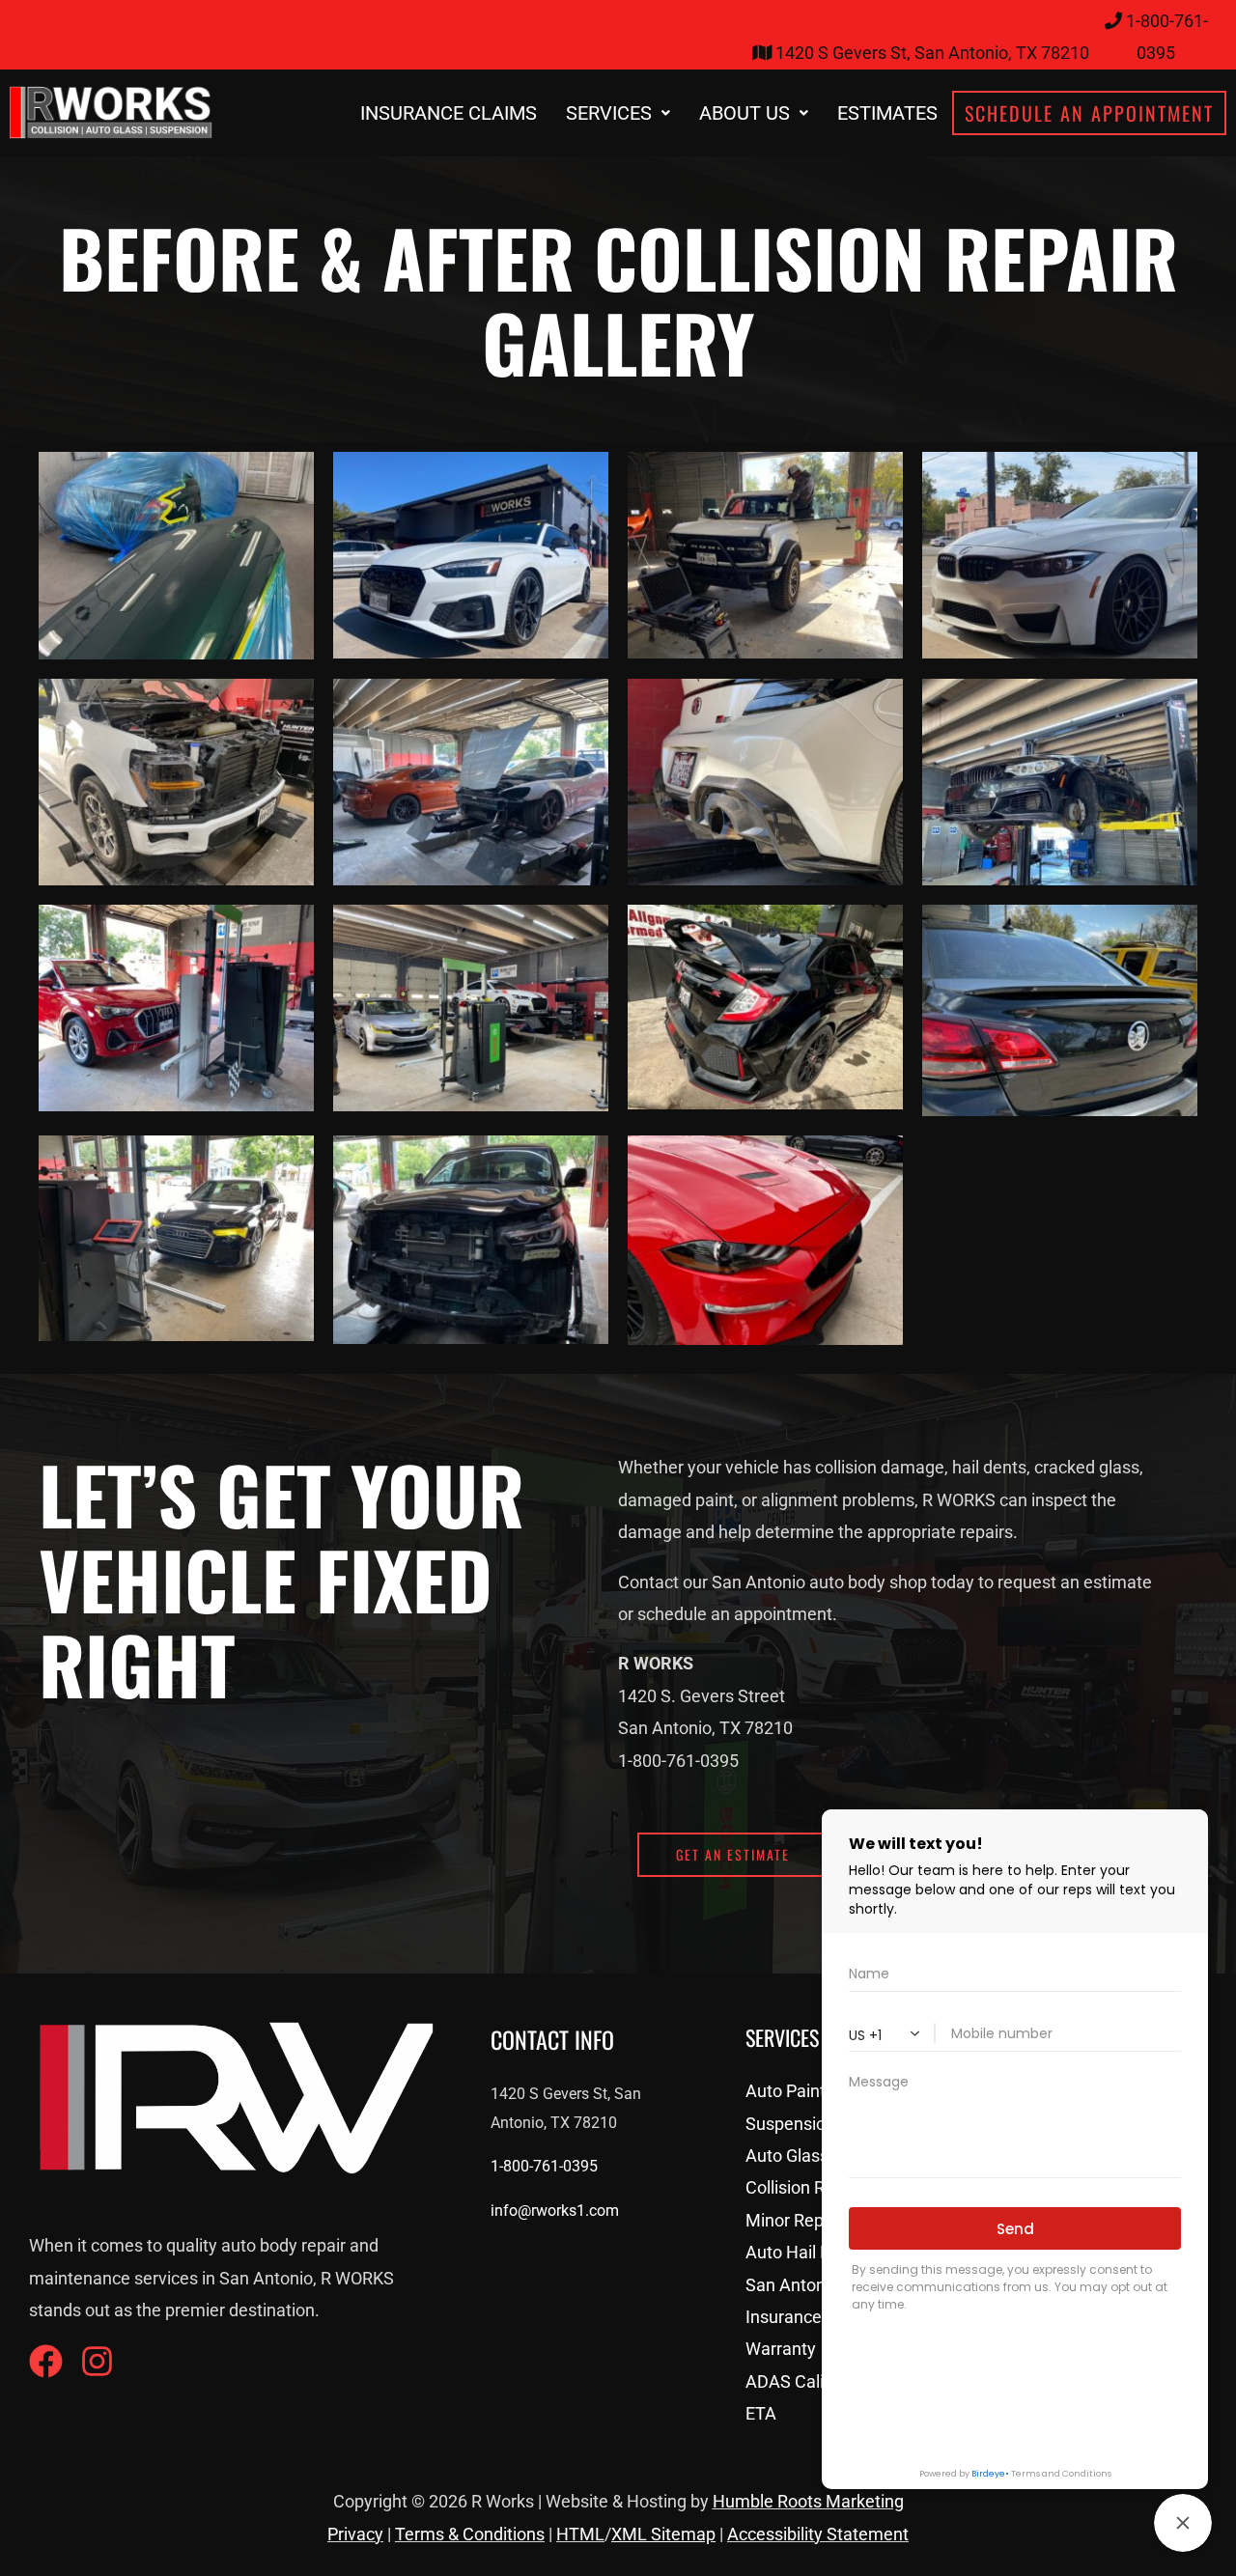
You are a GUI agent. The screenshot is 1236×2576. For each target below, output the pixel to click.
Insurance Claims (449, 113)
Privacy (355, 2534)
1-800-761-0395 (544, 2166)
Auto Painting (797, 2091)
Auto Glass (787, 2156)
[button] (618, 113)
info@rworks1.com (555, 2211)
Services (609, 113)
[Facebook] (46, 2361)
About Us (744, 113)
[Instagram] (97, 2361)
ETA (761, 2413)
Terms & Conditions (470, 2534)
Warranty (781, 2349)
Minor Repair (794, 2220)
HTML (580, 2534)
